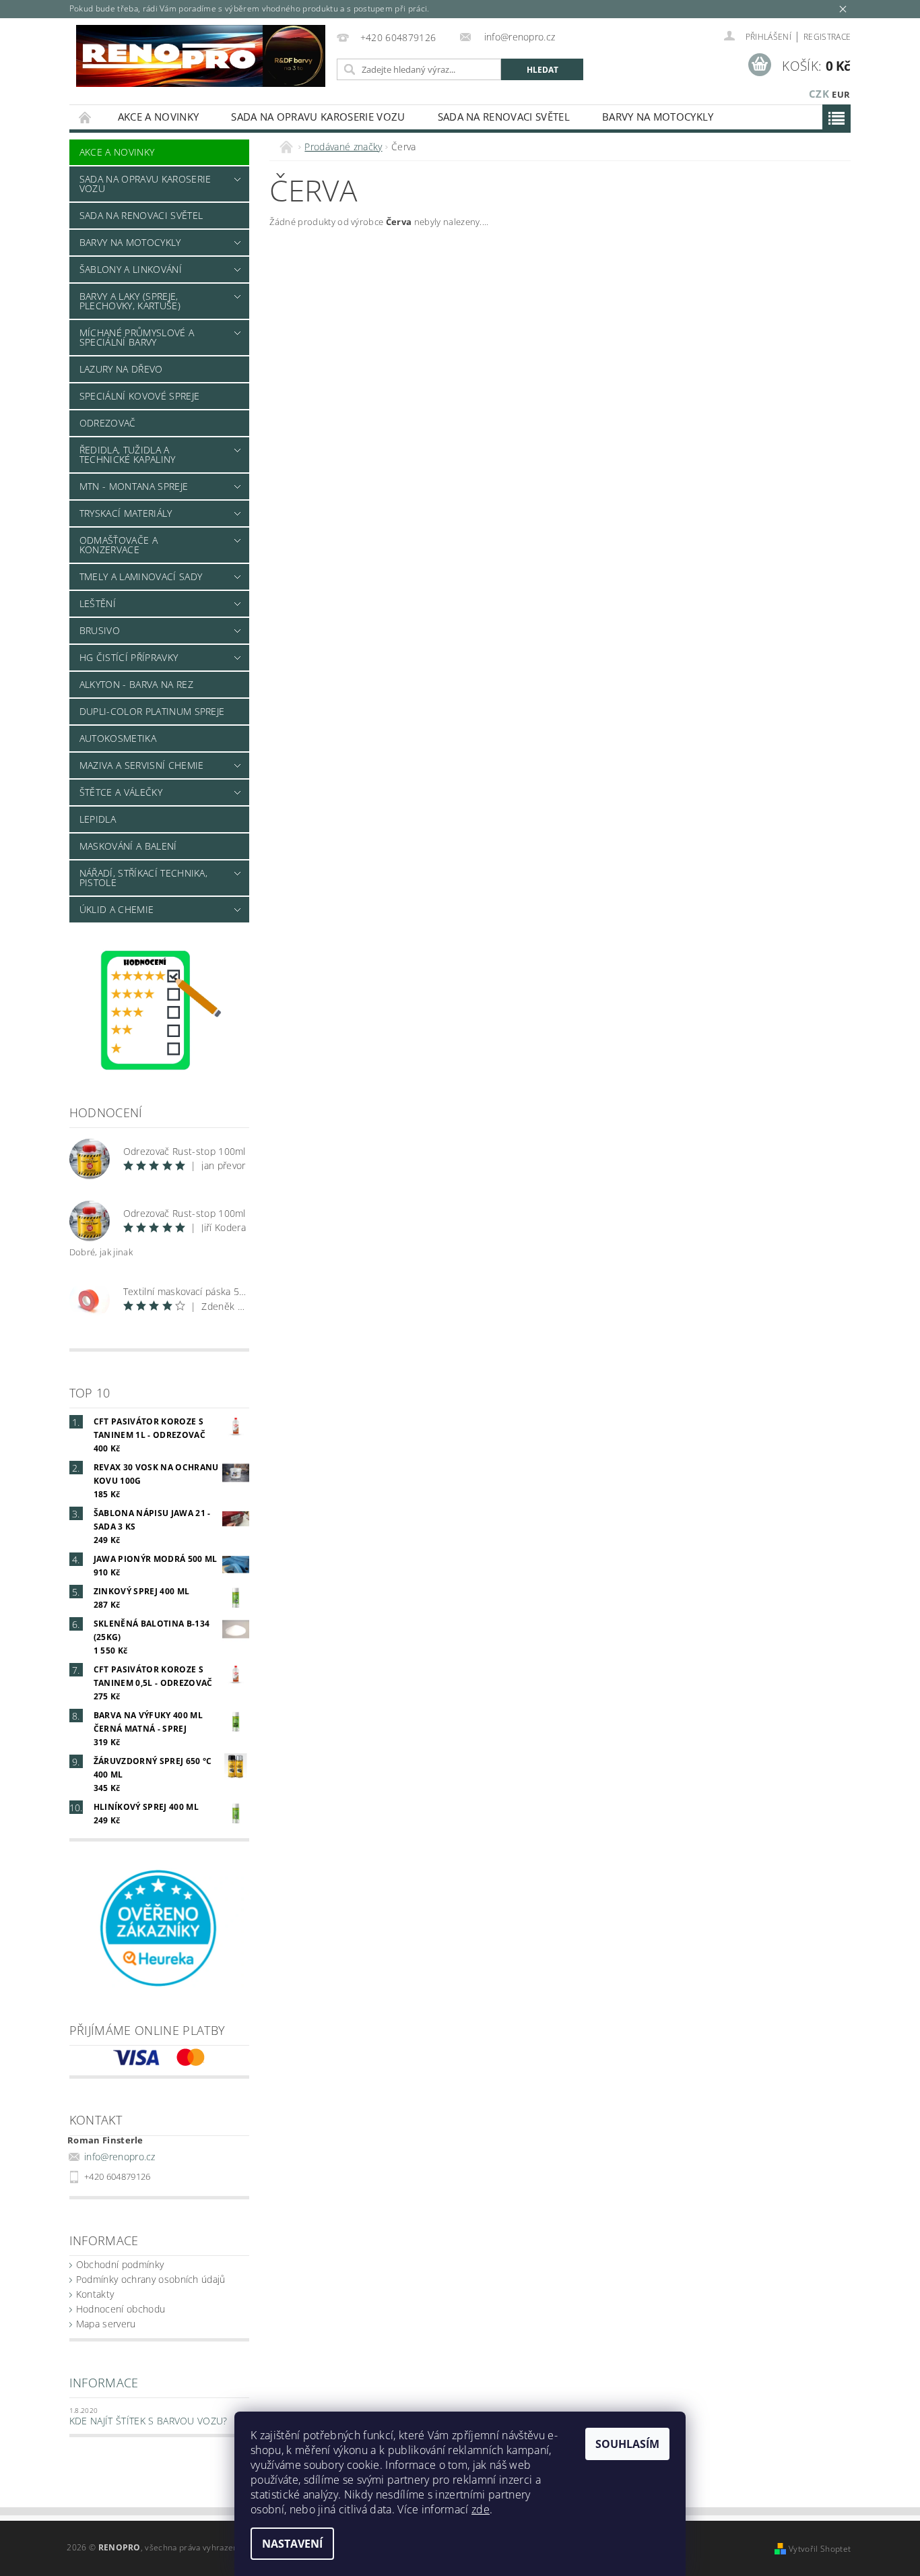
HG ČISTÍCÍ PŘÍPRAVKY (129, 657)
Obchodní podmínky (120, 2264)
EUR (841, 94)
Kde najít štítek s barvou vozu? (149, 2421)
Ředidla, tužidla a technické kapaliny (128, 454)
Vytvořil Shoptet (820, 2549)
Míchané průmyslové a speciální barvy (137, 337)
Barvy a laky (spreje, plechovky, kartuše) (130, 301)
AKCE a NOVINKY (158, 117)
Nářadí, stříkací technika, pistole (143, 878)
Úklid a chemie (117, 909)
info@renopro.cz (120, 2157)
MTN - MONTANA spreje (134, 486)
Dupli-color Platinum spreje (152, 711)
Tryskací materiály (126, 513)
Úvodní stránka (86, 117)
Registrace (827, 37)
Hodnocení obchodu (121, 2309)
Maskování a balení (128, 846)
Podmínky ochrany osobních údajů (151, 2279)
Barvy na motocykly (658, 117)
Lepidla (98, 819)
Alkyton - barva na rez (136, 684)
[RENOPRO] (201, 56)
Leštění (98, 603)
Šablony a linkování (131, 269)
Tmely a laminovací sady (141, 576)
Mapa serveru (106, 2324)
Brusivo (100, 630)
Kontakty (95, 2294)
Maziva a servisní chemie (142, 765)
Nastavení (292, 2544)
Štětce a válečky (121, 792)
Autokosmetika (118, 738)
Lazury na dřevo (121, 369)
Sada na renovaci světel (504, 117)
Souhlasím (627, 2444)
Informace (104, 2383)
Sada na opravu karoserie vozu (318, 117)
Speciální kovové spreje (139, 396)
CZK (819, 94)
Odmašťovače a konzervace (119, 545)
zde (481, 2509)
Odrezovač (108, 423)
